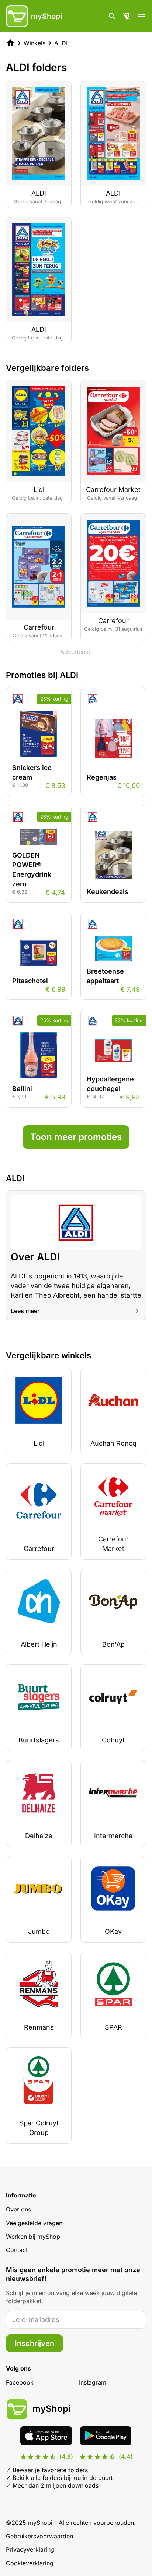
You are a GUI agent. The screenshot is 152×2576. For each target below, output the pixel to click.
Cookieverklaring (30, 2563)
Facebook (20, 2382)
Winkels (34, 43)
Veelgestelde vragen (34, 2223)
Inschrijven (34, 2343)
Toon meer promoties (76, 1137)
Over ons (18, 2209)
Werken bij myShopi (34, 2237)
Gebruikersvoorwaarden (39, 2536)
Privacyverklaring (30, 2549)
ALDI (61, 43)
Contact (17, 2250)
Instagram (93, 2382)
